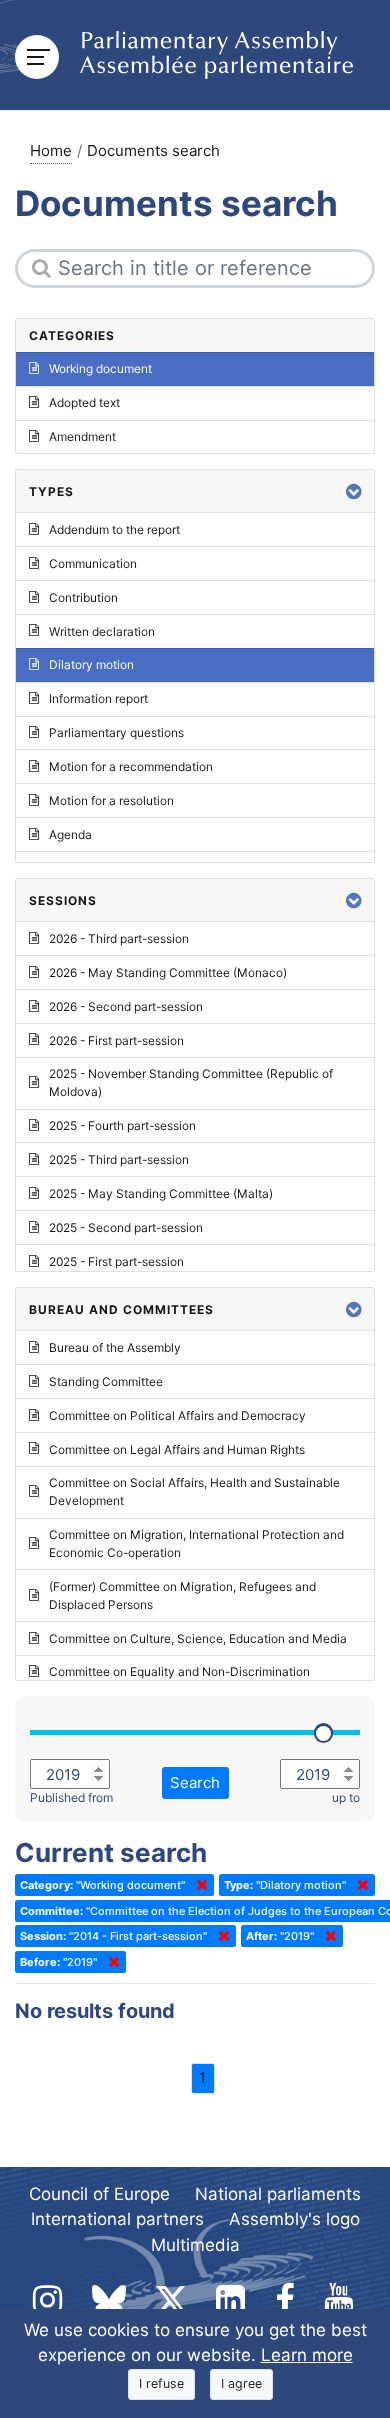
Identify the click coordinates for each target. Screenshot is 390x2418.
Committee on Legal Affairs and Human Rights (177, 1449)
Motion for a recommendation (131, 766)
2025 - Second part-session (126, 1227)
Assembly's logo (294, 2219)
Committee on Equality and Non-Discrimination (179, 1671)
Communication (93, 563)
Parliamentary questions (116, 732)
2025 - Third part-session (119, 1159)
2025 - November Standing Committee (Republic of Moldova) (191, 1082)
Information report (98, 698)
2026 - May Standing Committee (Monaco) (168, 972)
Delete (198, 1885)
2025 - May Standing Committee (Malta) (161, 1193)
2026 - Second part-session (126, 1006)
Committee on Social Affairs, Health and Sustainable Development (194, 1491)
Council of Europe (99, 2194)
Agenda (70, 834)
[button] (354, 491)
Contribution (83, 597)
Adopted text (84, 402)
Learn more (307, 2355)
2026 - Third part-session (119, 938)
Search (195, 1782)
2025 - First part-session (116, 1261)
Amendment (82, 436)
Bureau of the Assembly (115, 1347)
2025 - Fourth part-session (122, 1125)
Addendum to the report (114, 529)
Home (51, 150)
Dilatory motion (91, 664)
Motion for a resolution (111, 800)
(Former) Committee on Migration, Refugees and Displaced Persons (182, 1595)
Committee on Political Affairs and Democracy (177, 1415)
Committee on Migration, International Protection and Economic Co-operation (196, 1543)
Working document (100, 368)
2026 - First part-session (116, 1040)
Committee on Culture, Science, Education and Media (198, 1638)
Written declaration (102, 631)
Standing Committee (106, 1381)
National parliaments (278, 2194)
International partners (117, 2219)
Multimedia (195, 2245)
